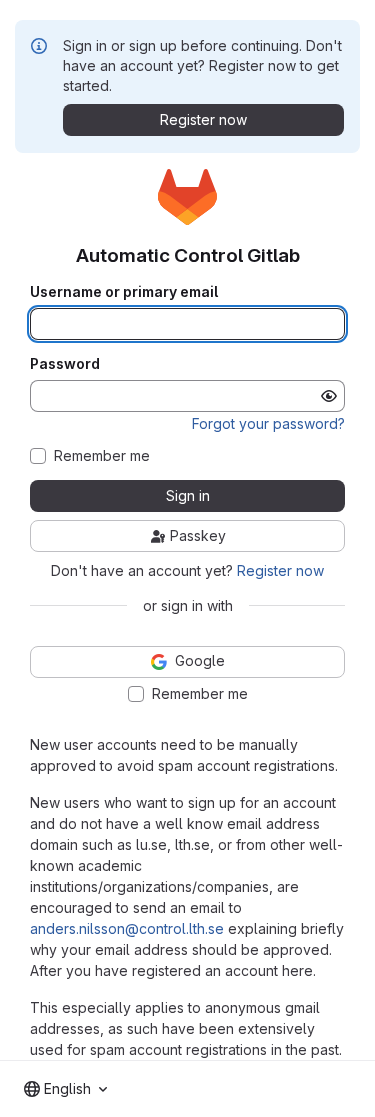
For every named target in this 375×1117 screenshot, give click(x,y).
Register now (280, 570)
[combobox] (65, 1089)
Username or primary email (124, 292)
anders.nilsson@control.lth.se (127, 928)
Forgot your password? (268, 423)
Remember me (102, 456)
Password (65, 364)
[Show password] (329, 396)
